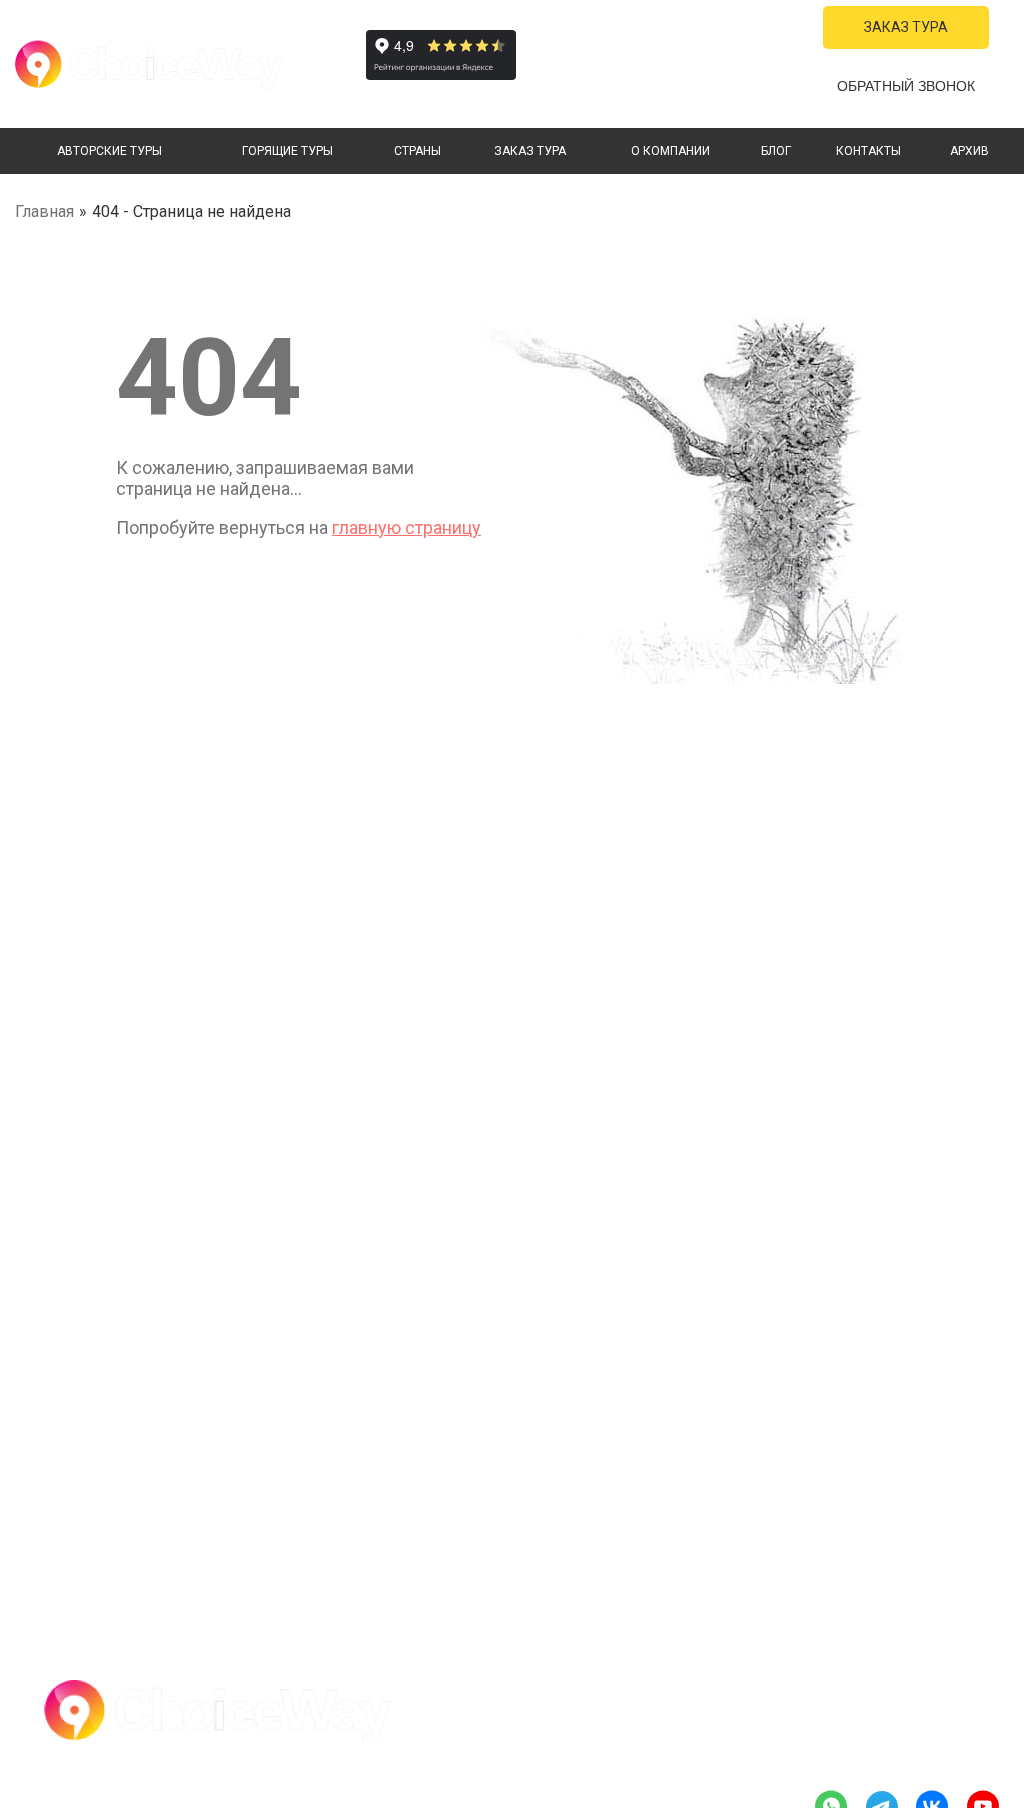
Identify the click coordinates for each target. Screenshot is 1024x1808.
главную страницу (406, 527)
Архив (969, 151)
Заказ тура (530, 151)
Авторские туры (109, 151)
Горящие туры (287, 151)
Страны (417, 151)
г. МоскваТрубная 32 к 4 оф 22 (703, 91)
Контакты (868, 151)
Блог (776, 151)
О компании (670, 151)
